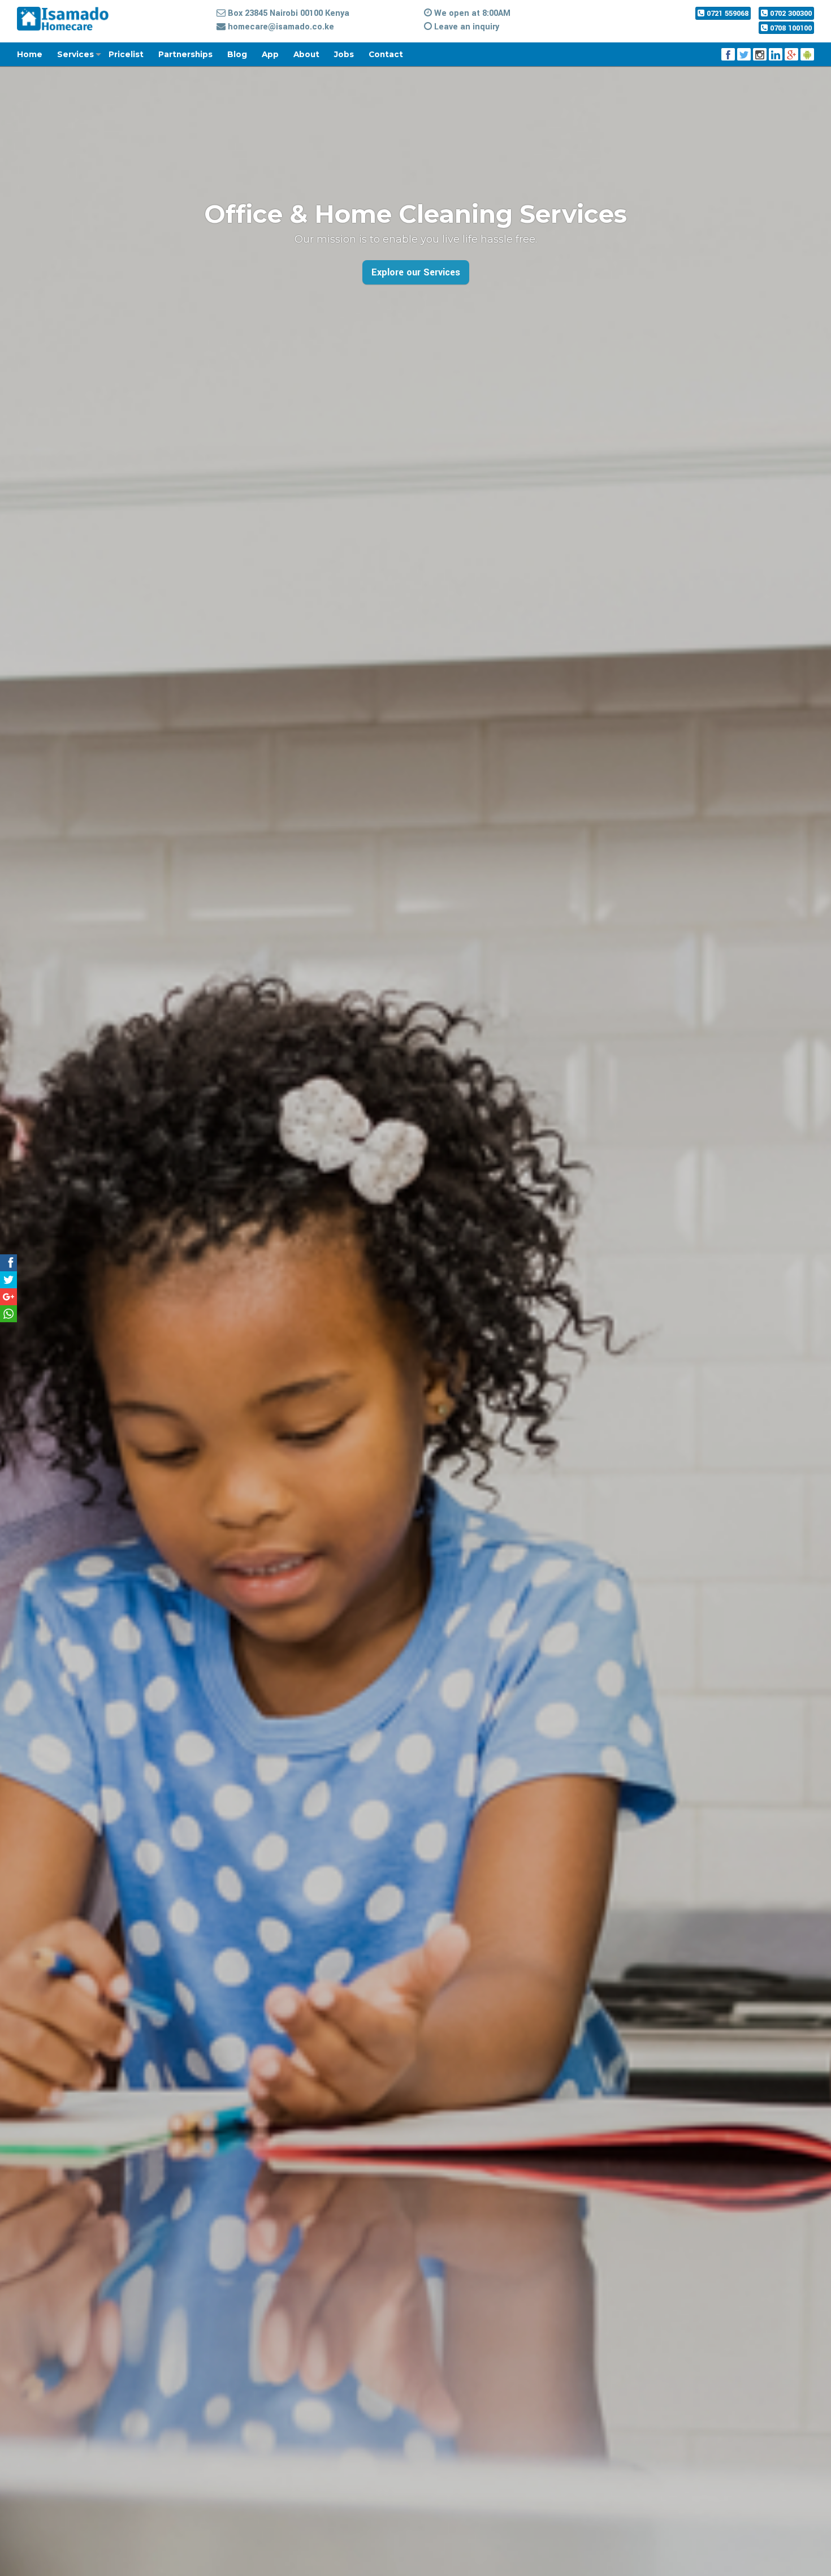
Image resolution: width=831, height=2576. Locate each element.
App (270, 54)
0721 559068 (726, 13)
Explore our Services (416, 272)
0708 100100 (790, 28)
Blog (237, 54)
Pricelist (126, 54)
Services (75, 54)
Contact (386, 54)
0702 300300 (790, 13)
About (306, 54)
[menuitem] (37, 54)
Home (30, 54)
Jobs (344, 54)
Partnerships (185, 54)
